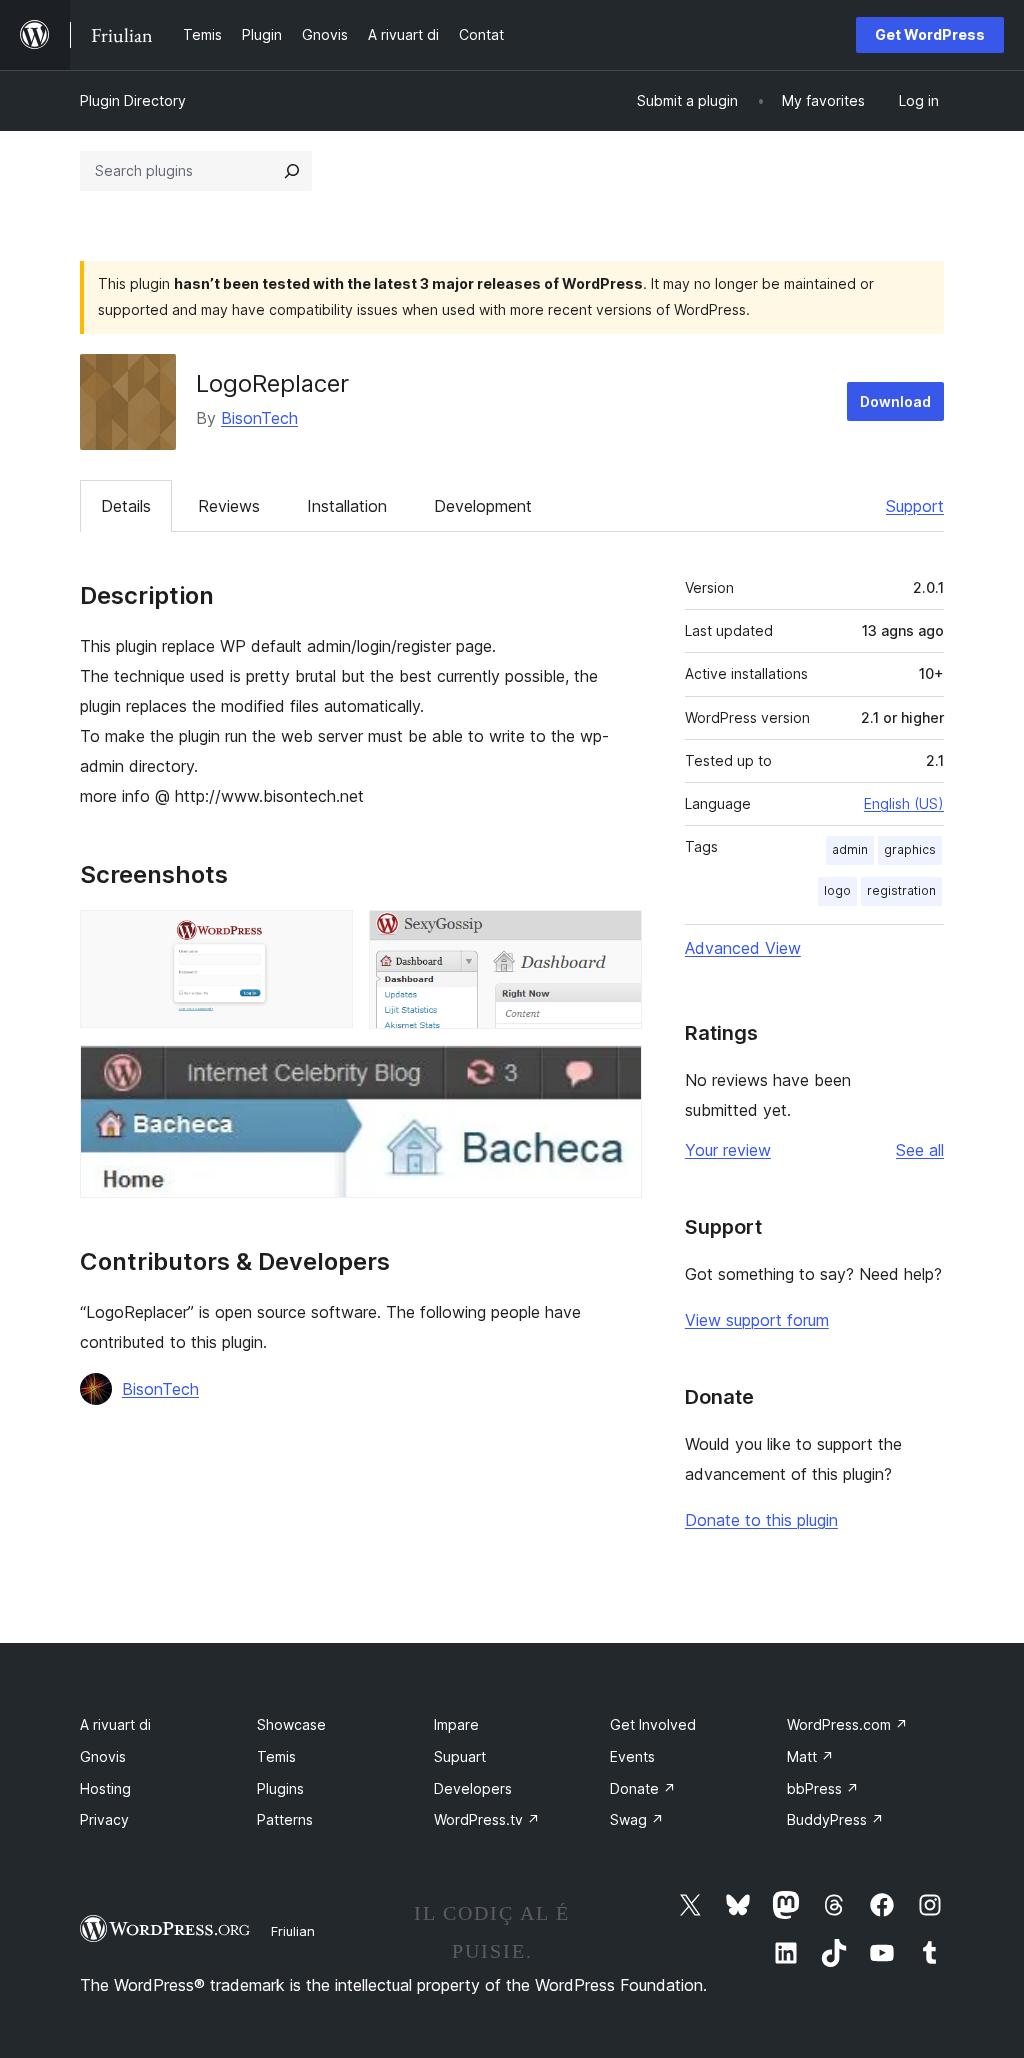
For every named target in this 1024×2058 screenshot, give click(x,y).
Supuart (460, 1756)
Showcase (291, 1724)
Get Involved (653, 1724)
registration (901, 890)
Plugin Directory (133, 100)
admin (850, 849)
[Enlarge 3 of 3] (615, 1072)
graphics (910, 849)
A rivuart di (115, 1724)
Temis (276, 1756)
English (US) (904, 803)
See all (920, 1150)
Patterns (285, 1819)
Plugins (280, 1788)
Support (915, 506)
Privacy (104, 1819)
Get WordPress (930, 34)
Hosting (105, 1788)
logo (837, 890)
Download (895, 401)
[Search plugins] (292, 171)
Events (632, 1756)
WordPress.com (847, 1724)
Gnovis (103, 1756)
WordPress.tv (487, 1819)
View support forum (757, 1320)
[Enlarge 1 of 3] (326, 937)
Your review (728, 1150)
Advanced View (743, 948)
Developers (473, 1788)
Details (126, 506)
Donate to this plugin (761, 1520)
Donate (643, 1788)
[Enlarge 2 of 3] (615, 937)
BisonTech (259, 418)
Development (483, 506)
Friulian (293, 1931)
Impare (456, 1724)
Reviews (229, 506)
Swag (637, 1819)
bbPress (823, 1788)
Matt (810, 1756)
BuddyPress (835, 1819)
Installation (347, 506)
